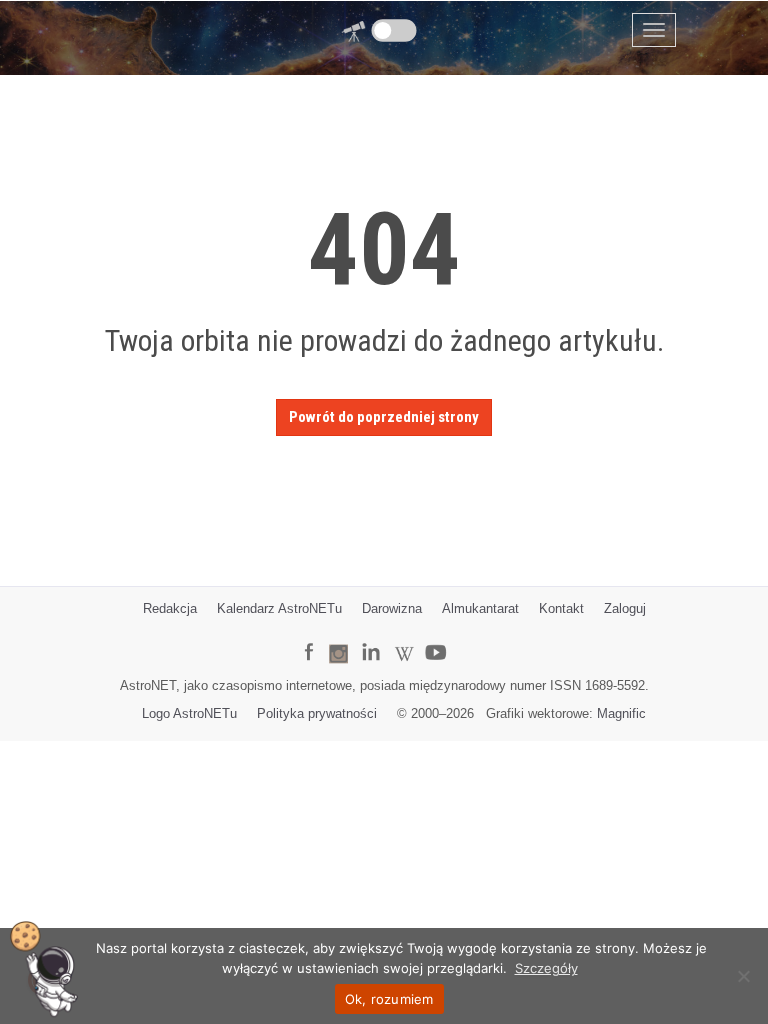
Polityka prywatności (317, 713)
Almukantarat (480, 608)
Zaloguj (625, 608)
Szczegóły (546, 968)
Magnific (621, 713)
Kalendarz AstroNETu (279, 608)
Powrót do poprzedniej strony (384, 417)
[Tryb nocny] (394, 30)
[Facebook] (308, 638)
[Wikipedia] (404, 639)
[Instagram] (338, 644)
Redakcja (170, 608)
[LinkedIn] (370, 638)
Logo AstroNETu (189, 713)
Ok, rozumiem (389, 999)
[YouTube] (443, 636)
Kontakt (561, 608)
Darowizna (392, 608)
